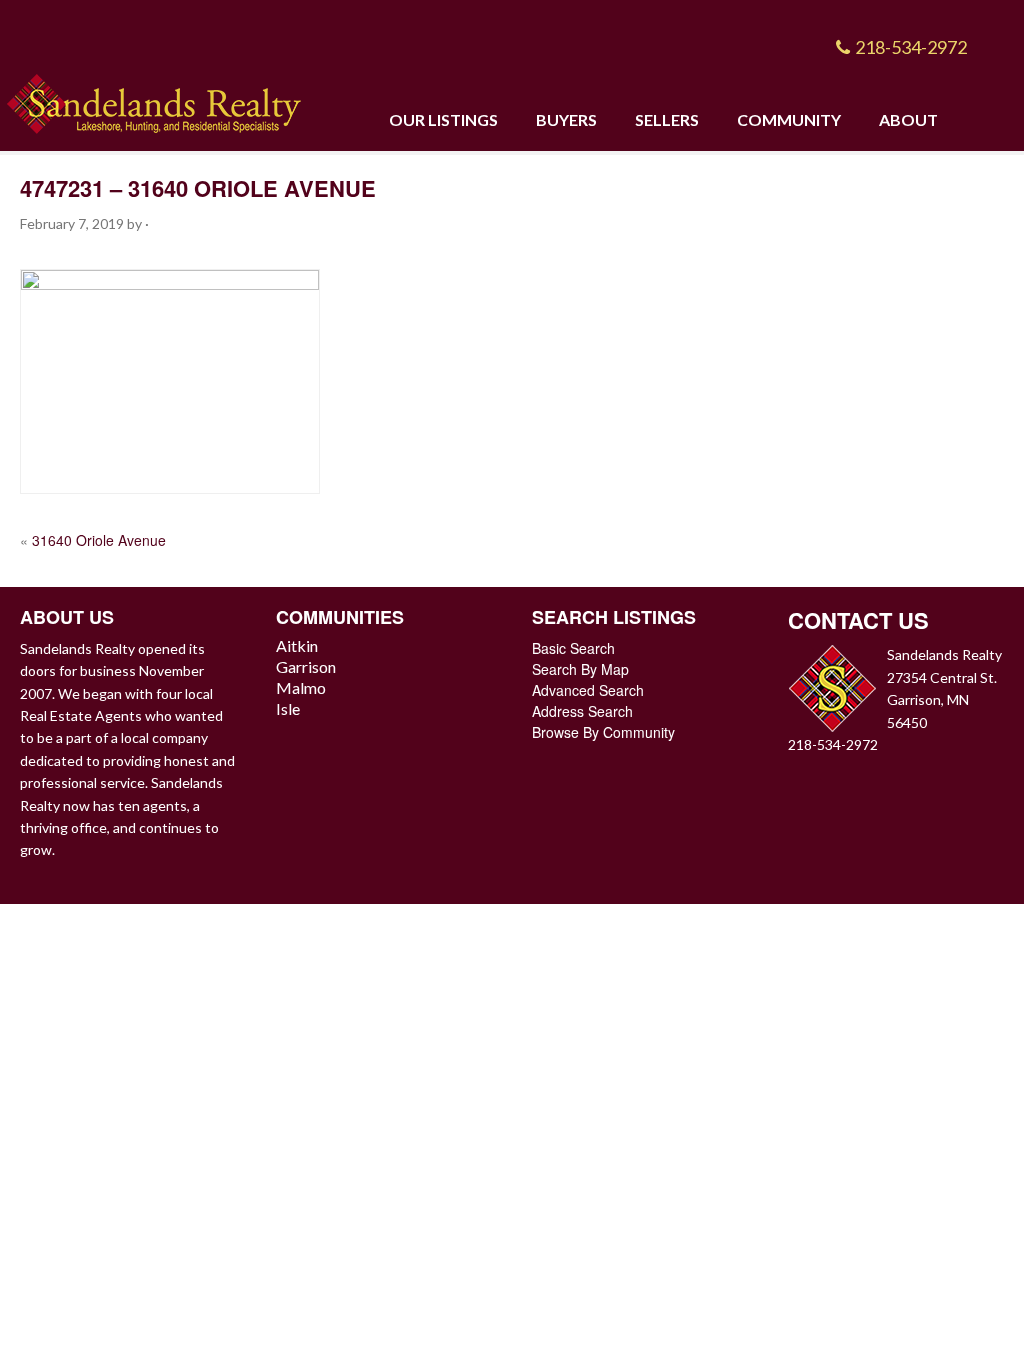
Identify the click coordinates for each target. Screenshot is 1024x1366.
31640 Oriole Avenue (99, 540)
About (908, 119)
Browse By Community (603, 732)
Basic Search (573, 648)
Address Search (582, 711)
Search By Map (580, 669)
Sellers (667, 119)
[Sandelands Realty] (154, 100)
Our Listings (443, 119)
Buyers (566, 119)
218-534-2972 (911, 47)
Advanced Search (588, 690)
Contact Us (858, 620)
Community (789, 119)
